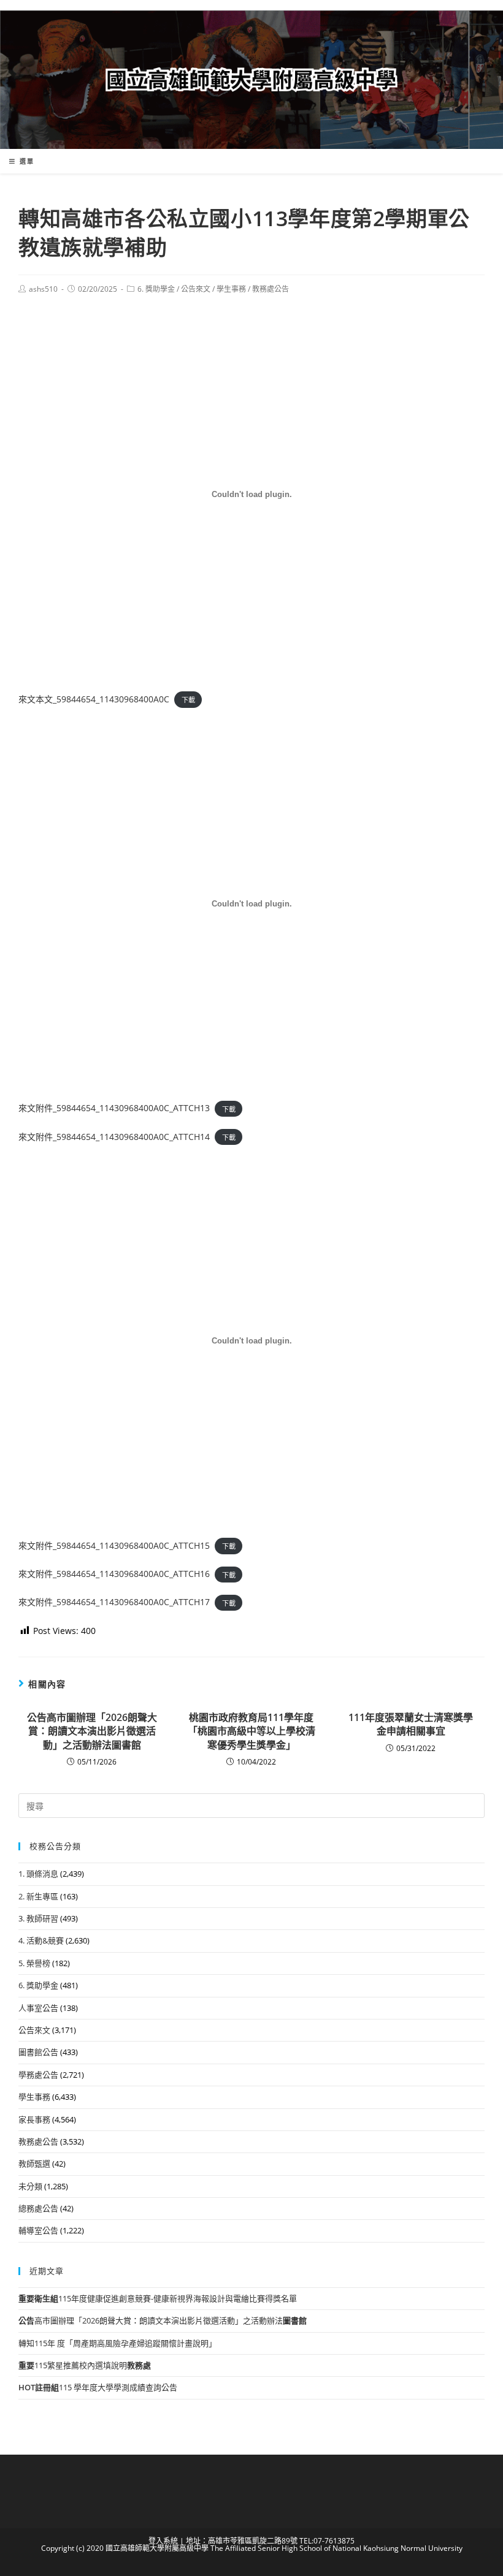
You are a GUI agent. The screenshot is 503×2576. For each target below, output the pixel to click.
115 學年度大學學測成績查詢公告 (98, 2387)
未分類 (30, 2186)
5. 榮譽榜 (34, 1963)
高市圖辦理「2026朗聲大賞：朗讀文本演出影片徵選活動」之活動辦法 (92, 1731)
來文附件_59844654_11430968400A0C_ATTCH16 (114, 1574)
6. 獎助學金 (156, 289)
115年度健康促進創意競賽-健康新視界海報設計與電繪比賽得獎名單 (158, 2298)
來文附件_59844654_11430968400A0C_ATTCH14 (114, 1137)
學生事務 (231, 289)
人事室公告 (38, 2008)
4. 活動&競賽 (41, 1940)
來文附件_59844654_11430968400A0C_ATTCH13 (114, 1108)
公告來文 (196, 289)
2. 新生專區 (38, 1896)
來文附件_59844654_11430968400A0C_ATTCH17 (114, 1602)
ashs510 (43, 289)
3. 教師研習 (38, 1918)
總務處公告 (38, 2208)
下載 (188, 700)
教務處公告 (271, 289)
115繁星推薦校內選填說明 (85, 2365)
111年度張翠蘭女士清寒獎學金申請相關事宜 (411, 1724)
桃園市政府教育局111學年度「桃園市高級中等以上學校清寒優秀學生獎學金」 (251, 1731)
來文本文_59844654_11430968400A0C (94, 699)
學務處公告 (38, 2075)
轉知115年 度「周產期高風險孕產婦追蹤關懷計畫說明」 (117, 2343)
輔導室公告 (38, 2230)
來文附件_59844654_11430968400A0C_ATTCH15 (114, 1545)
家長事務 (34, 2119)
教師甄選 (34, 2164)
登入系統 (163, 2541)
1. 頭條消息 (38, 1874)
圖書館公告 (38, 2052)
